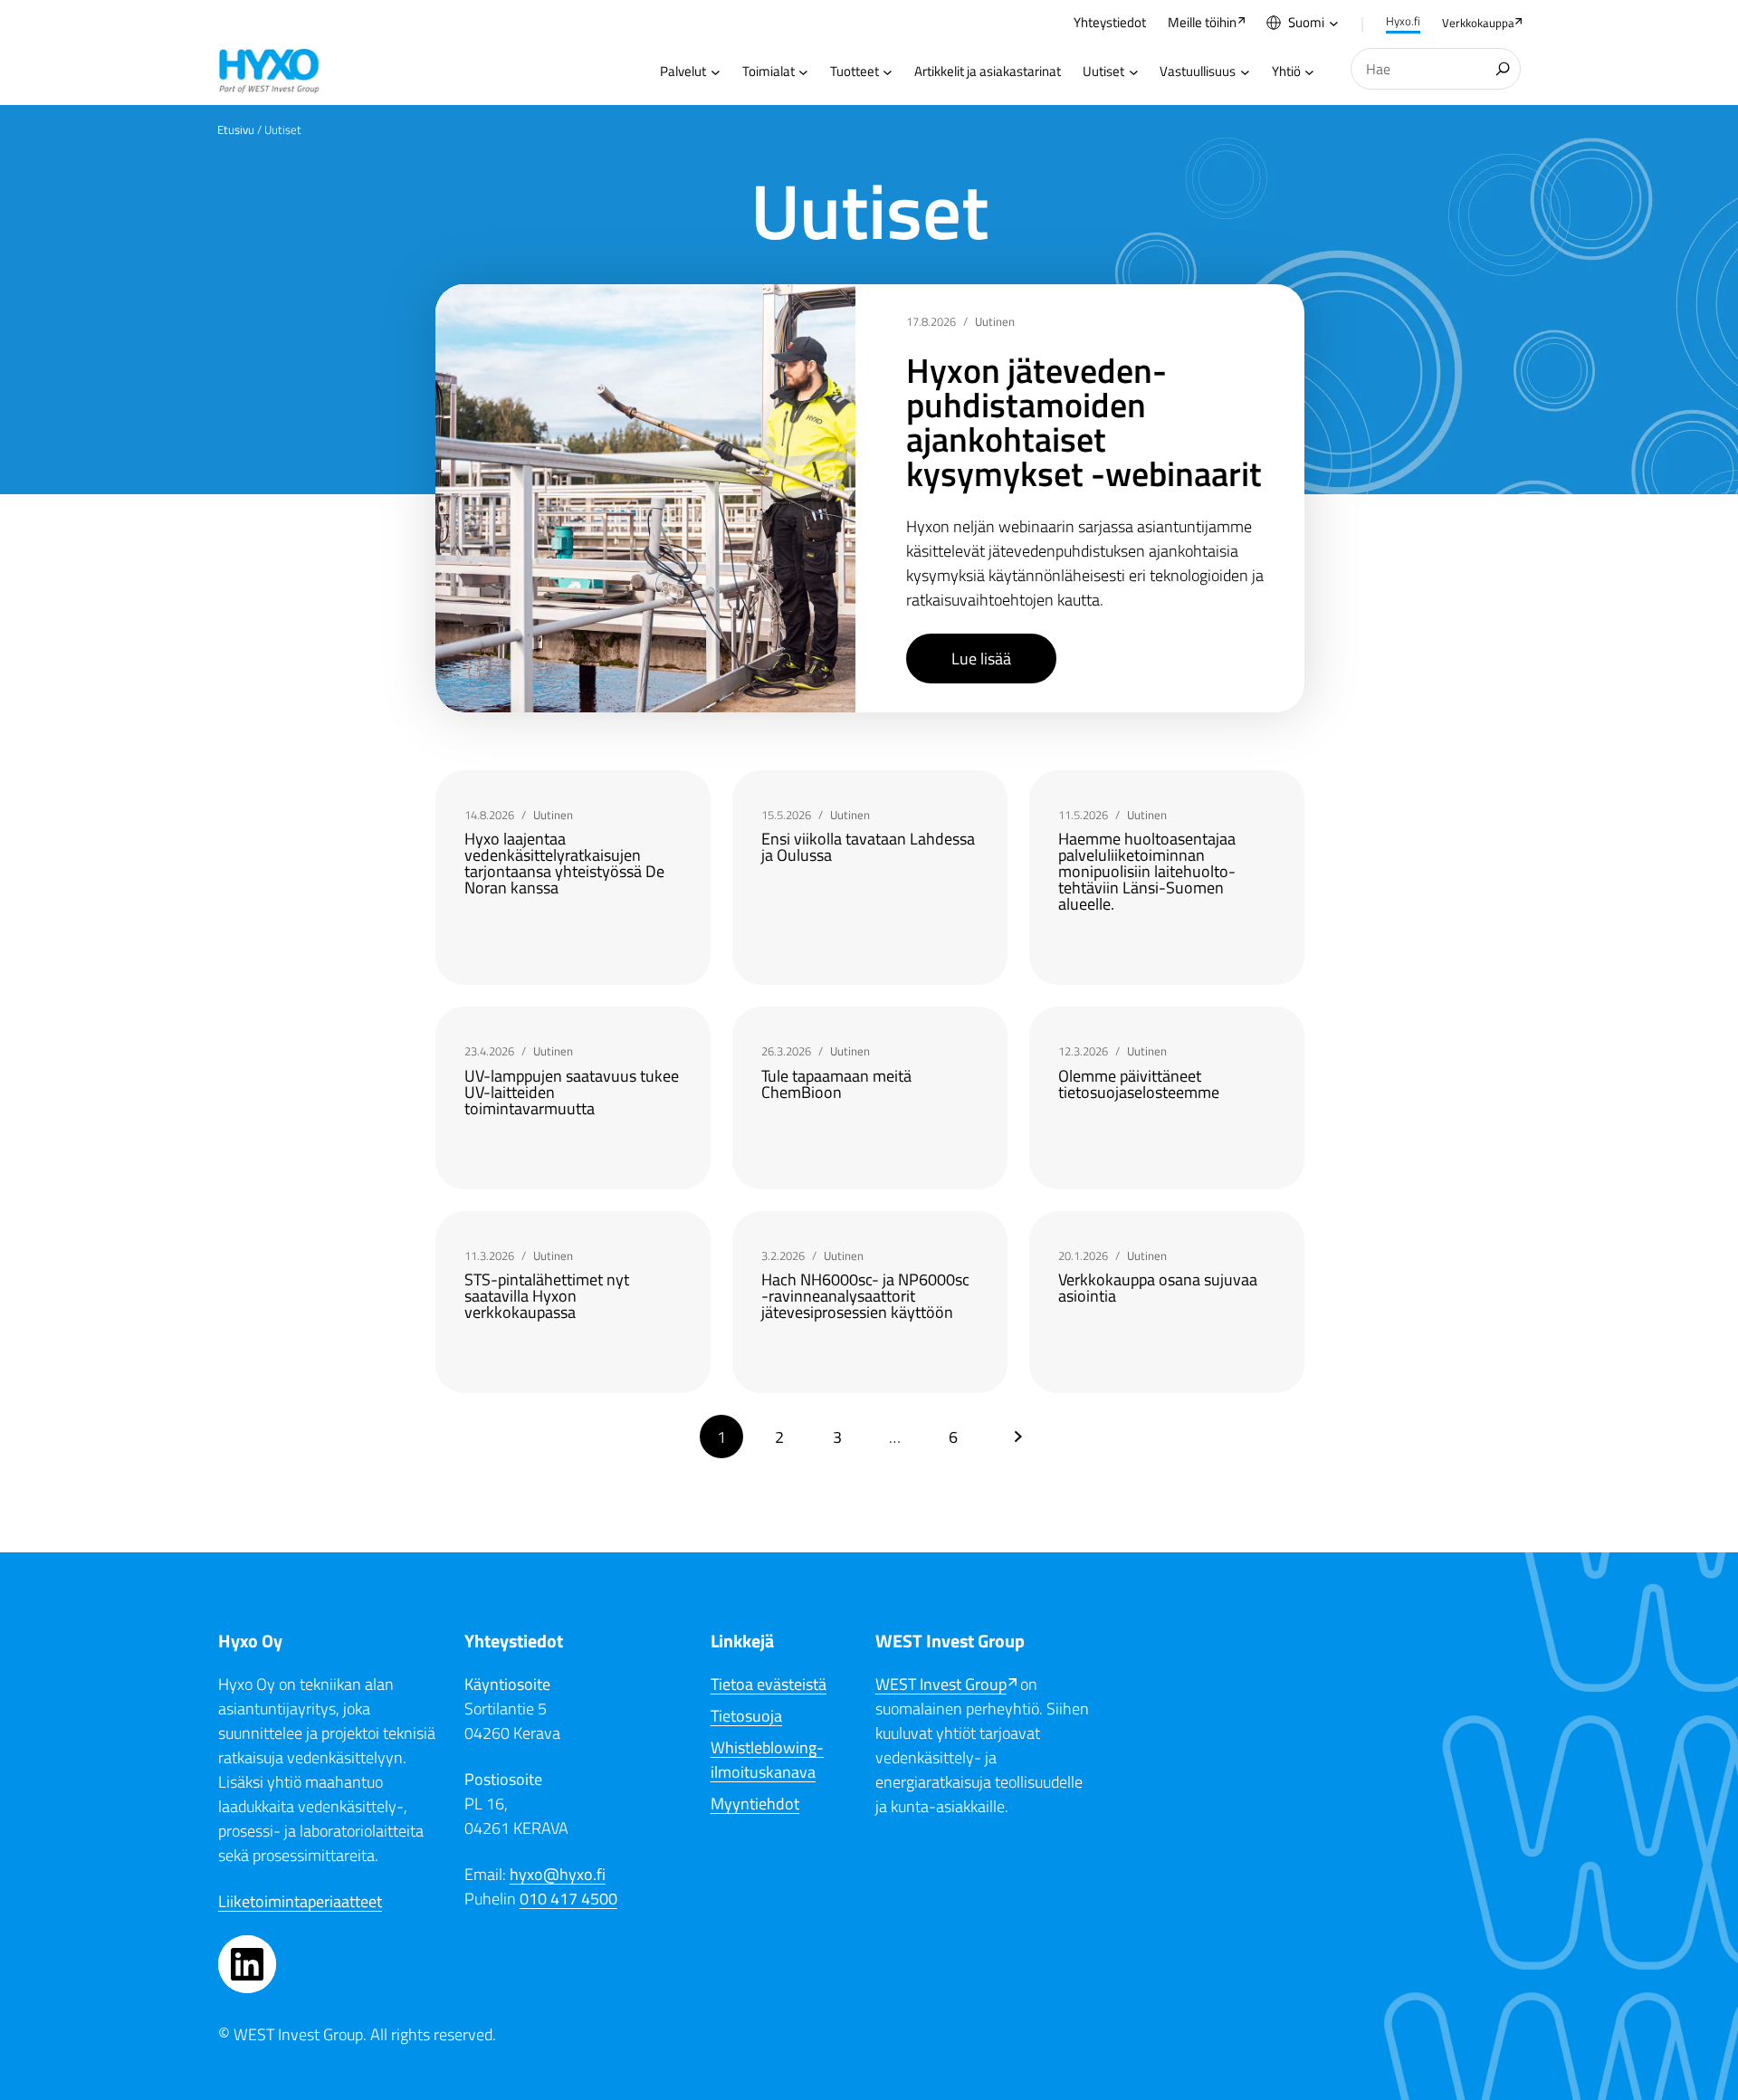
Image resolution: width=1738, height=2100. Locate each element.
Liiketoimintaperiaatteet (300, 1901)
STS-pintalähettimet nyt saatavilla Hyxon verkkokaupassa (547, 1296)
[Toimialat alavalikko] (803, 72)
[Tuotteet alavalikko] (888, 72)
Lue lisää (981, 659)
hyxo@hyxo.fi (558, 1874)
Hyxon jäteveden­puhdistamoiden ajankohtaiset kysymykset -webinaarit (1084, 422)
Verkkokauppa (1478, 23)
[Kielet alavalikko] (1334, 23)
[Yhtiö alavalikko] (1309, 72)
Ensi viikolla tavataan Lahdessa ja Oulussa (868, 847)
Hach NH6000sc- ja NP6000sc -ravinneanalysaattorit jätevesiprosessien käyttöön (865, 1296)
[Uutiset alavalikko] (1134, 72)
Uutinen (995, 321)
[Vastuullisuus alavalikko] (1245, 72)
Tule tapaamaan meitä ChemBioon (836, 1084)
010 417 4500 (568, 1899)
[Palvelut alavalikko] (716, 72)
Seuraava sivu (1018, 1437)
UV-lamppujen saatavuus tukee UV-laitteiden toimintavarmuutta (572, 1093)
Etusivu (236, 129)
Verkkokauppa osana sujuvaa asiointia (1158, 1288)
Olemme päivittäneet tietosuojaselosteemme (1139, 1084)
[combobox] (1436, 69)
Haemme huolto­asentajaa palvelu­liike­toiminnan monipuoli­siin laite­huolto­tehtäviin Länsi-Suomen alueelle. (1147, 872)
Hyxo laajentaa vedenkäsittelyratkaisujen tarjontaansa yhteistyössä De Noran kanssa (564, 864)
